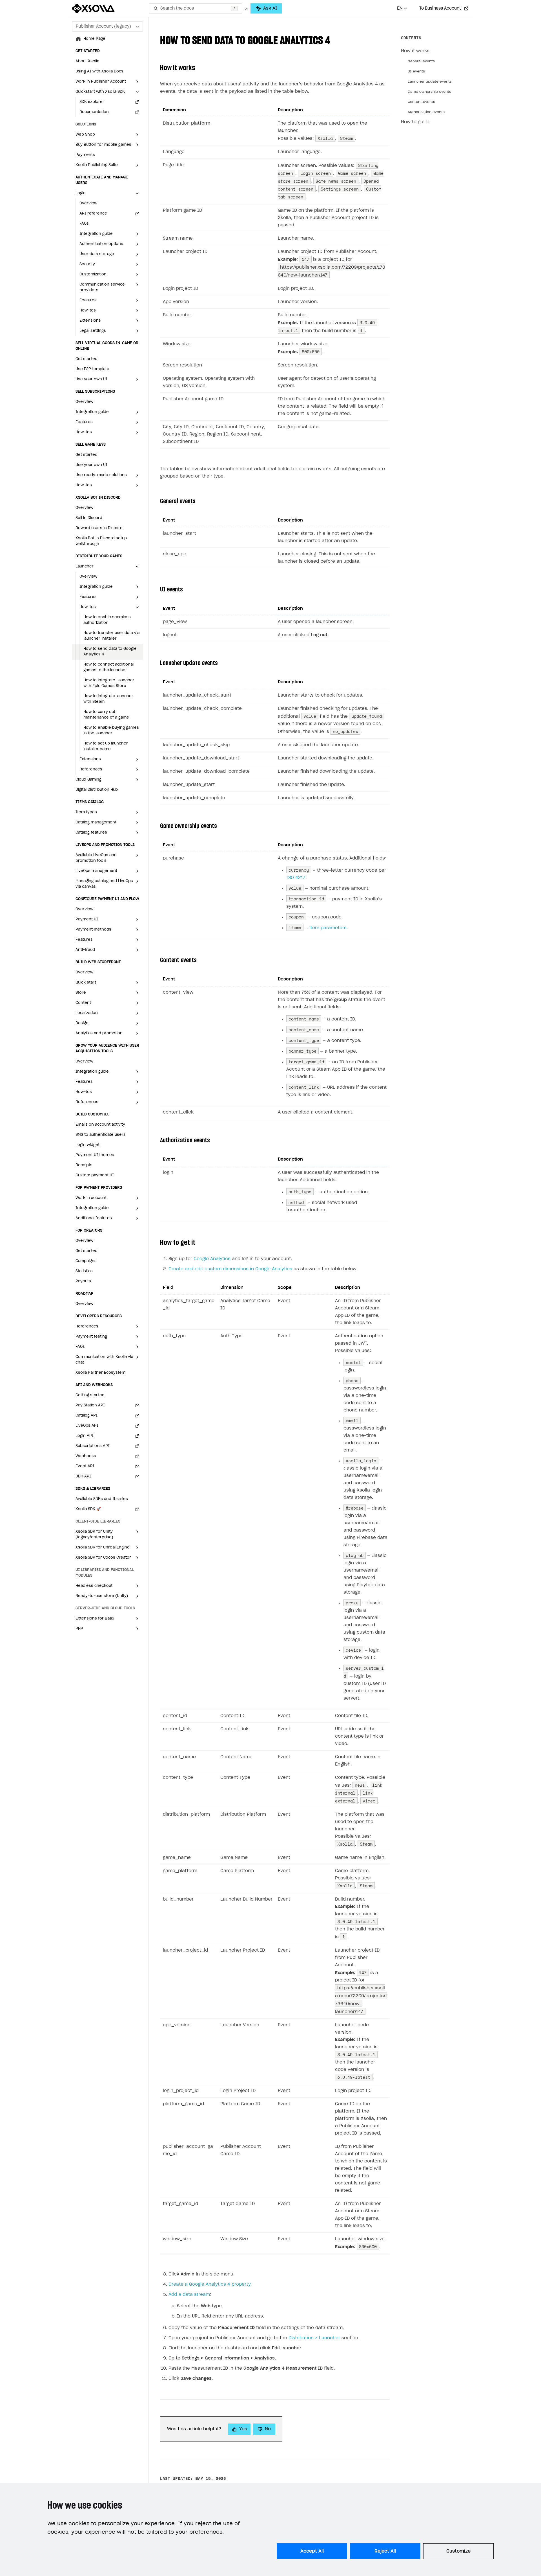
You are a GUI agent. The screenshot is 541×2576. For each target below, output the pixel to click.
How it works (415, 51)
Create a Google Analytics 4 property (209, 2284)
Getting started (90, 1395)
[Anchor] (336, 39)
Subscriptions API (93, 1446)
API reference (93, 214)
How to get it (415, 122)
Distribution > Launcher (314, 2338)
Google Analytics (212, 1259)
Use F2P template (92, 369)
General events (421, 61)
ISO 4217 (296, 878)
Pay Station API (90, 1405)
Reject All (385, 2551)
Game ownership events (429, 92)
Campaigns (86, 1261)
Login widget (87, 1145)
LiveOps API (87, 1426)
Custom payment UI (95, 1175)
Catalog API (87, 1416)
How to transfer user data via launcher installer (111, 636)
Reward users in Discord (99, 528)
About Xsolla (87, 61)
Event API (85, 1466)
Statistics (84, 1271)
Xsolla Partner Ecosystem (100, 1373)
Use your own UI (91, 465)
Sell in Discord (89, 518)
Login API (85, 1436)
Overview (88, 203)
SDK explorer (92, 102)
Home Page (94, 39)
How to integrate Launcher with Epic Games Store (109, 683)
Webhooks (86, 1456)
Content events (421, 102)
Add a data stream (189, 2295)
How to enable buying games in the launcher (111, 731)
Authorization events (426, 112)
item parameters (328, 928)
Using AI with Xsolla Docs (99, 71)
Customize (458, 2551)
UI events (416, 71)
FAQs (84, 224)
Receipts (84, 1165)
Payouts (83, 1281)
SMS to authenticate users (101, 1135)
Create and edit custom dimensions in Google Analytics (230, 1269)
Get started (87, 359)
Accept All (312, 2551)
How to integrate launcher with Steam (108, 699)
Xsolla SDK (88, 1509)
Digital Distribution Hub (97, 790)
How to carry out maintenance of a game (106, 715)
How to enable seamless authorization (107, 620)
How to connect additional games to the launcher (108, 667)
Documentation (94, 112)
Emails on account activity (100, 1125)
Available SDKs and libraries (102, 1499)
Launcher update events (430, 81)
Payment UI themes (95, 1155)
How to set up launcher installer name (106, 746)
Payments (85, 155)
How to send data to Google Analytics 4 (110, 652)
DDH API (83, 1476)
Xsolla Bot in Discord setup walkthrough (101, 541)
